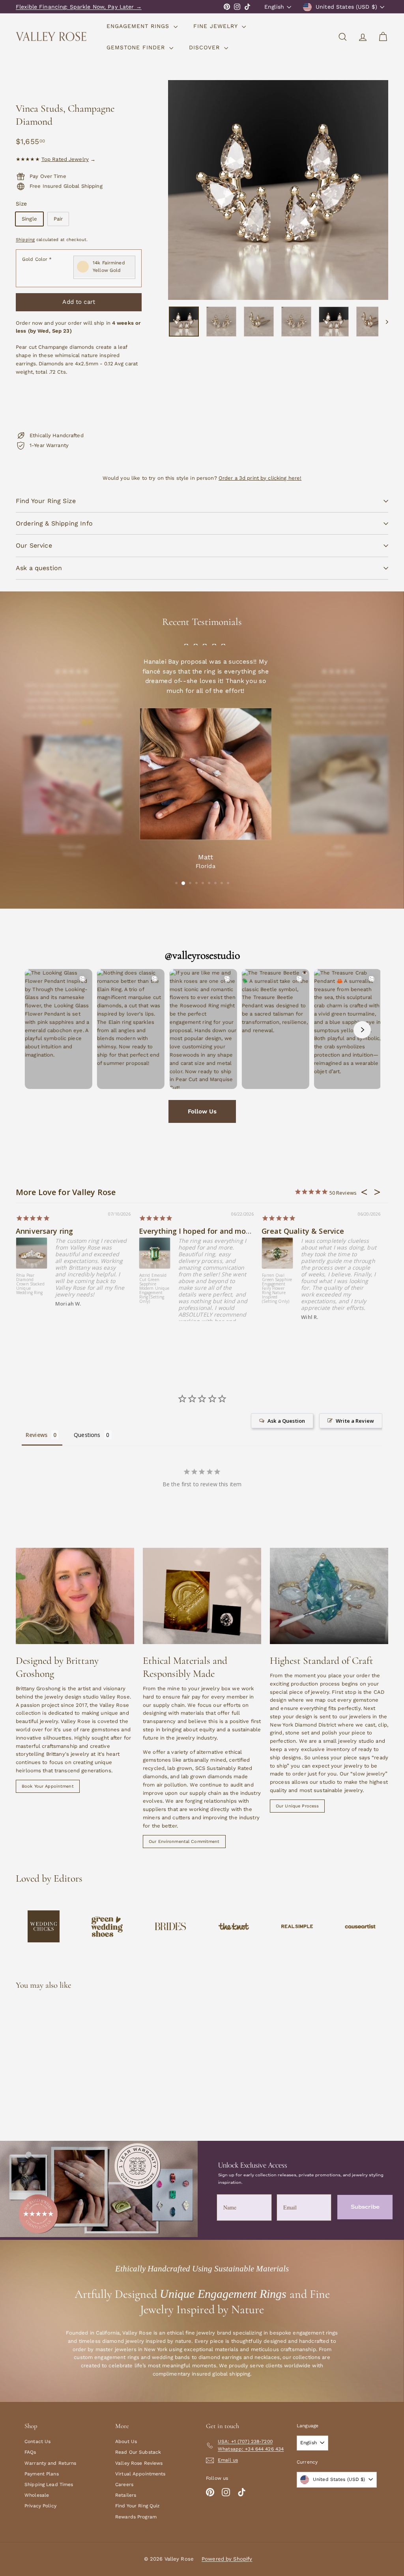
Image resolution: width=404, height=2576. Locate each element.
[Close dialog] (397, 7)
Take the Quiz (303, 1322)
